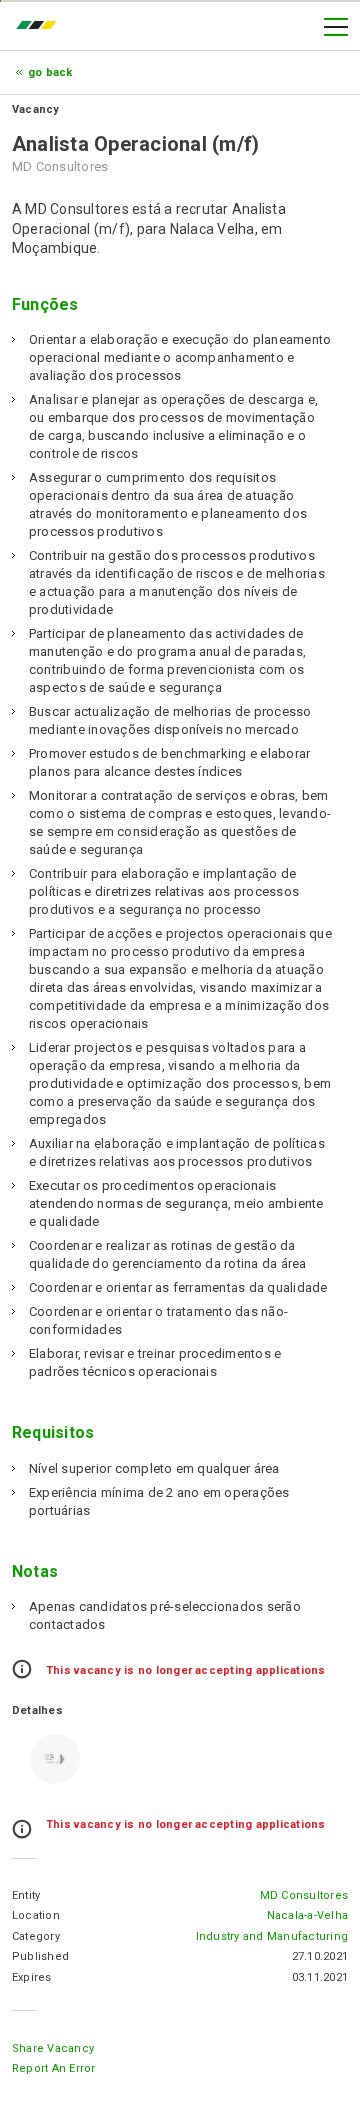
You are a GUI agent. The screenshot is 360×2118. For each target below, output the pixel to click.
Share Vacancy (53, 2048)
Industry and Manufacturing (272, 1936)
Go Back (50, 72)
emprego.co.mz (41, 27)
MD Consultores (304, 1895)
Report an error (54, 2068)
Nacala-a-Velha (307, 1915)
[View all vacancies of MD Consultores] (55, 1759)
